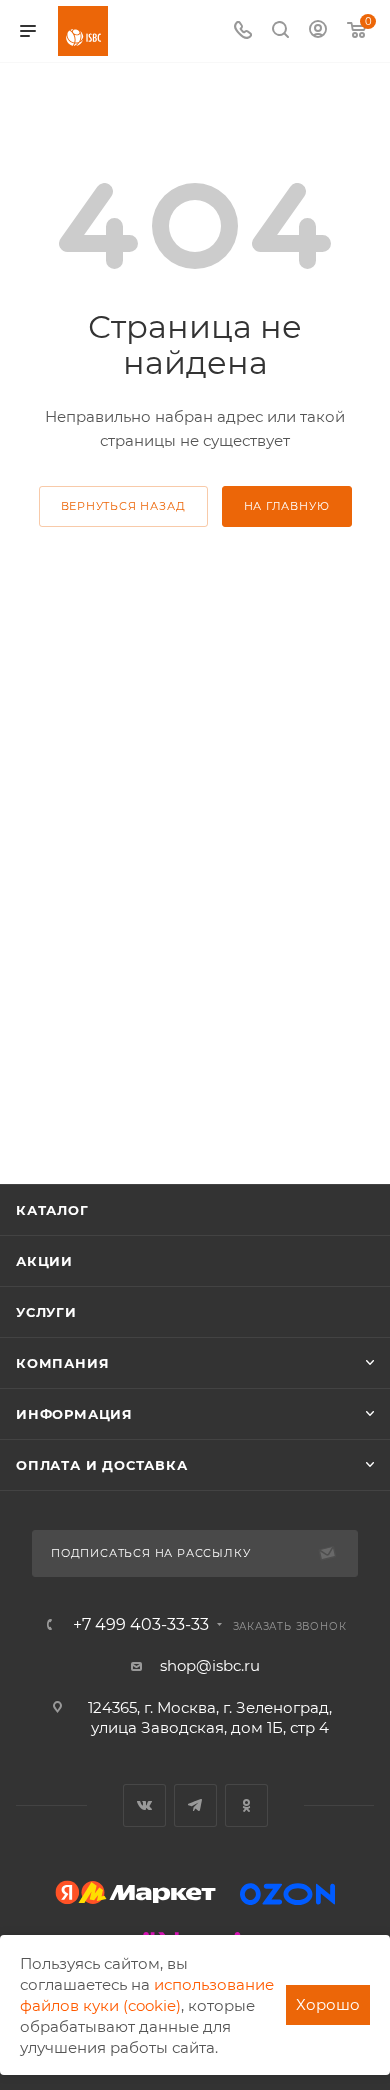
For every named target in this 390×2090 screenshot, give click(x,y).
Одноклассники (246, 1805)
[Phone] (243, 31)
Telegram (195, 1805)
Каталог (52, 1210)
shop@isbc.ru (210, 1665)
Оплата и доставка (102, 1465)
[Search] (280, 31)
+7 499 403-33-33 (141, 1625)
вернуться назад (123, 506)
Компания (62, 1363)
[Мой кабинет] (318, 31)
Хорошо (328, 2004)
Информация (74, 1414)
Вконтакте (144, 1805)
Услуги (46, 1312)
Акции (44, 1261)
